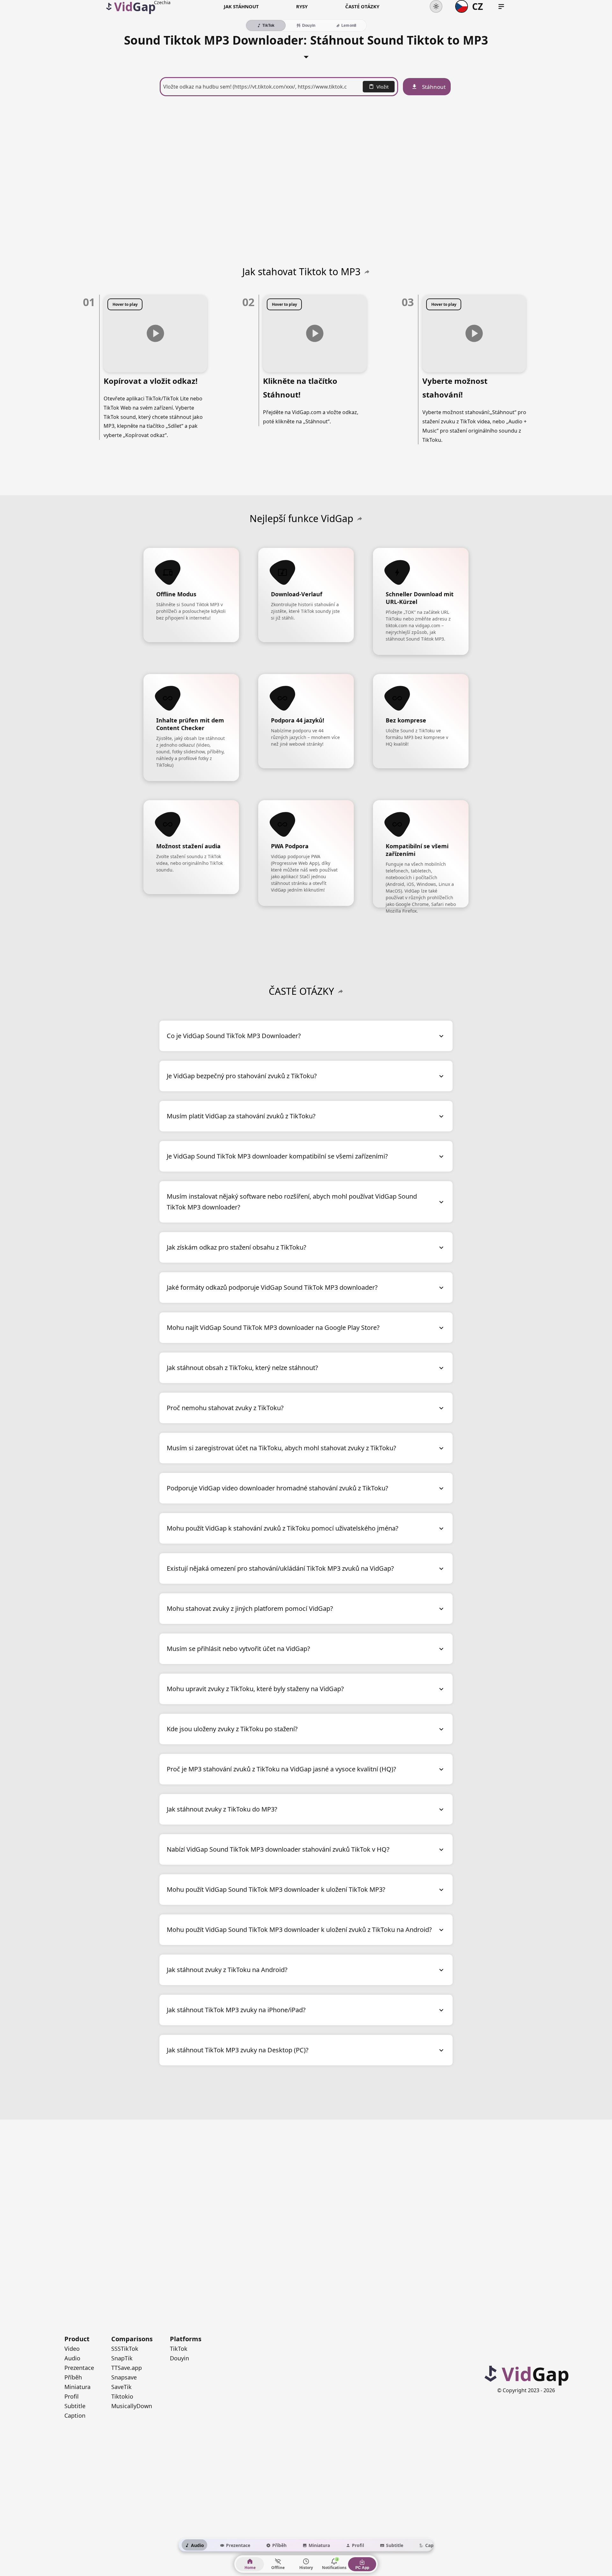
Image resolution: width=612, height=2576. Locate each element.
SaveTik (121, 2387)
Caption (75, 2415)
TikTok (179, 2349)
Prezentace (79, 2368)
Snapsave (124, 2377)
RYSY (302, 6)
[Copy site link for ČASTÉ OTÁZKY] (340, 991)
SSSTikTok (125, 2349)
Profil (72, 2396)
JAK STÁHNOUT (241, 6)
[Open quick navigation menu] (501, 7)
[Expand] (441, 1036)
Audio (72, 2358)
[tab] (194, 2545)
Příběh (73, 2377)
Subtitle (75, 2406)
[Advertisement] (306, 172)
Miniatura (77, 2387)
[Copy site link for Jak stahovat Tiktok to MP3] (367, 272)
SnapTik (122, 2358)
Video (72, 2349)
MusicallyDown (132, 2406)
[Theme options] (436, 6)
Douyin (179, 2358)
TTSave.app (127, 2368)
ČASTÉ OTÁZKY (362, 6)
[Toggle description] (306, 55)
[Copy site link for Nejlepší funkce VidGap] (360, 519)
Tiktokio (122, 2396)
